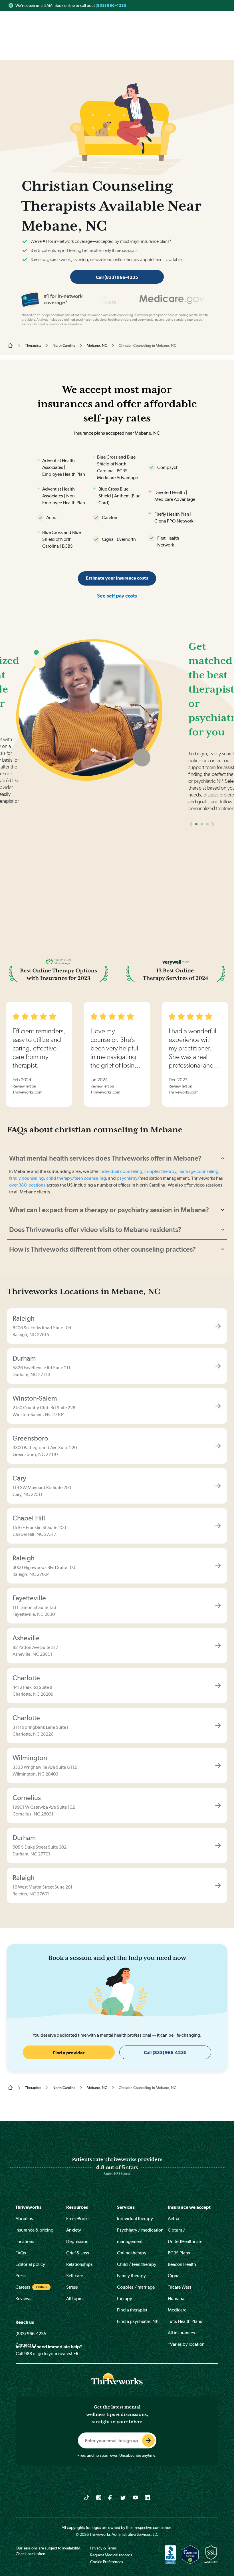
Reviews (23, 2298)
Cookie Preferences (107, 2562)
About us (24, 2219)
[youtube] (135, 2497)
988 (28, 2354)
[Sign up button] (148, 2440)
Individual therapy (135, 2219)
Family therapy (131, 2276)
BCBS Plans (179, 2253)
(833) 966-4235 (111, 5)
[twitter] (123, 2497)
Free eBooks (78, 2219)
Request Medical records (111, 2555)
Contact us (26, 2345)
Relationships (79, 2264)
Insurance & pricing (34, 2230)
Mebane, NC (97, 345)
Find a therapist (132, 2310)
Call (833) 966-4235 (117, 277)
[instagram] (99, 2497)
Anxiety (74, 2230)
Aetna (174, 2219)
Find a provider (69, 2053)
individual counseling (121, 1171)
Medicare (177, 2310)
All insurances (181, 2333)
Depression (77, 2241)
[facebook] (111, 2497)
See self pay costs (117, 596)
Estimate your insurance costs (117, 578)
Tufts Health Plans (185, 2321)
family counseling (26, 1178)
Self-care (75, 2276)
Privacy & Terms (103, 2548)
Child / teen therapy (137, 2264)
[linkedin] (147, 2497)
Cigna (174, 2276)
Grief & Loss (78, 2253)
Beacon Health (182, 2264)
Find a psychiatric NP (138, 2321)
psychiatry (127, 1178)
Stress (72, 2287)
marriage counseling (198, 1171)
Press (21, 2276)
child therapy (59, 1178)
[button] (191, 824)
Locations (25, 2241)
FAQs (21, 2253)
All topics (75, 2298)
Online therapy (132, 2253)
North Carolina (64, 345)
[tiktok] (87, 2497)
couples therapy (160, 1171)
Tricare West (179, 2287)
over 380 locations (27, 1185)
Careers (23, 2287)
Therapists (33, 345)
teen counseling (90, 1178)
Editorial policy (30, 2264)
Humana (176, 2298)
